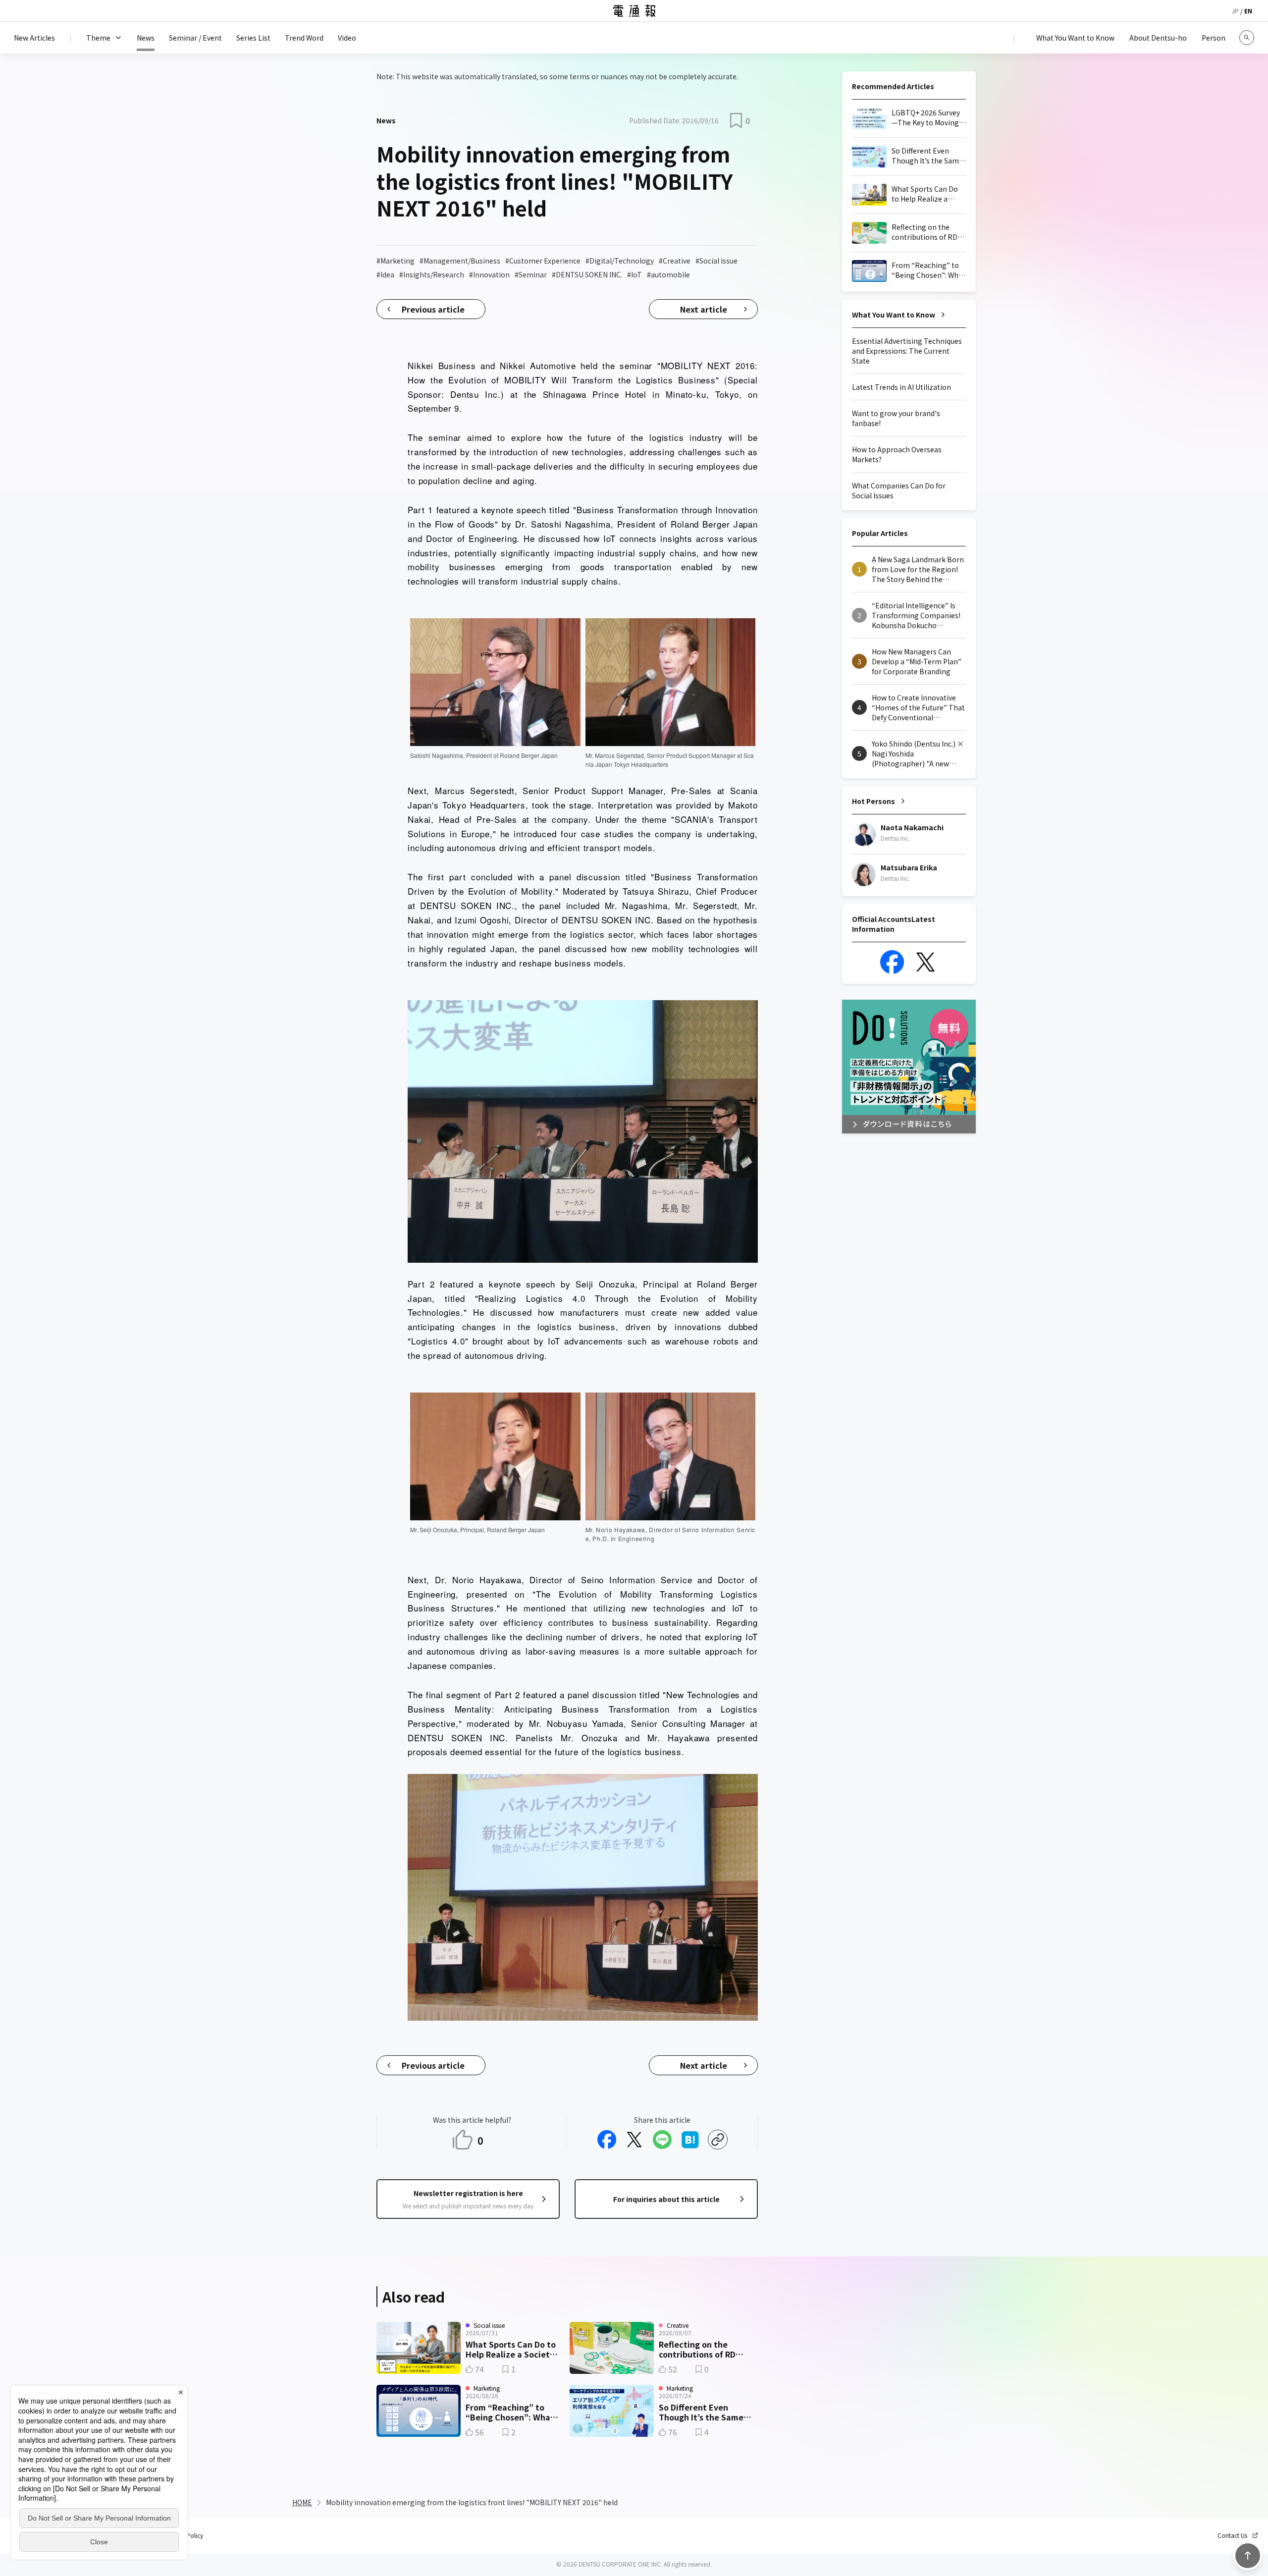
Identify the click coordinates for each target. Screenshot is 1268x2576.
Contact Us (1232, 2535)
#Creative (675, 261)
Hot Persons (873, 801)
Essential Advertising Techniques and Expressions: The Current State (907, 351)
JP (1235, 11)
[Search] (1247, 38)
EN (1248, 11)
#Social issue (716, 261)
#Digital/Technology (620, 261)
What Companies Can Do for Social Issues (899, 490)
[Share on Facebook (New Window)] (607, 2140)
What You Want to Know (894, 315)
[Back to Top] (1248, 2556)
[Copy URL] (718, 2140)
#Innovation (489, 274)
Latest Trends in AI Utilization (901, 387)
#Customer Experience (543, 261)
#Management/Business (460, 261)
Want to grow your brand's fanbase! (896, 418)
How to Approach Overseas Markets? (897, 454)
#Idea (385, 274)
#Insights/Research (432, 274)
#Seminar (531, 274)
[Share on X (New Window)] (634, 2140)
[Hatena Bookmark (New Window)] (690, 2140)
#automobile (668, 274)
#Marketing (396, 261)
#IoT (634, 274)
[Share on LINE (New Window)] (662, 2140)
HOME (302, 2502)
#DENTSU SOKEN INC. (587, 274)
